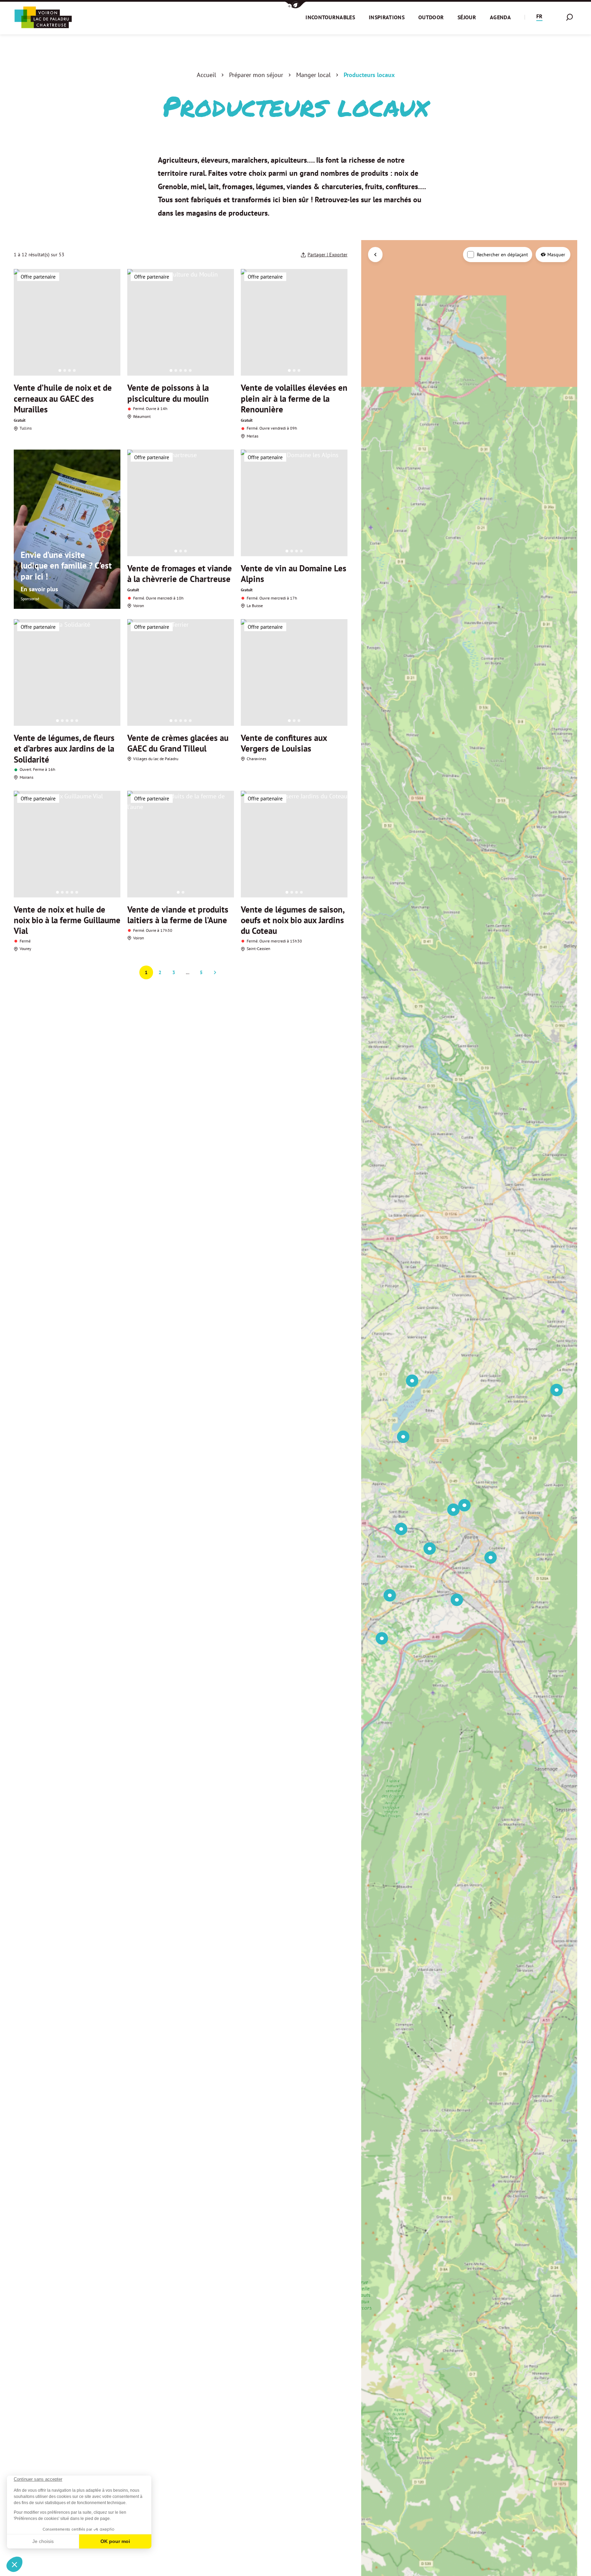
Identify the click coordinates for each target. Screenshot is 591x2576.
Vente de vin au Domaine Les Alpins (294, 574)
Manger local (313, 75)
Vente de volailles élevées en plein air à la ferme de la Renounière (294, 398)
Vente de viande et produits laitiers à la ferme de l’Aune (178, 915)
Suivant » (215, 972)
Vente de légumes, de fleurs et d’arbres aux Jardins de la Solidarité (64, 749)
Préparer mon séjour (256, 75)
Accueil (206, 75)
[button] (295, 5)
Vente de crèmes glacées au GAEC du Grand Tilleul (178, 743)
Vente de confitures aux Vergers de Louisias (284, 743)
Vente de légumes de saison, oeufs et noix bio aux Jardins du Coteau (292, 920)
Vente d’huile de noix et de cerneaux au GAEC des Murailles (63, 398)
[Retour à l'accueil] (43, 17)
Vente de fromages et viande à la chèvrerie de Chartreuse (180, 574)
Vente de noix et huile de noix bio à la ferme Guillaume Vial (67, 920)
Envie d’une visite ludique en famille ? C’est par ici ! (66, 566)
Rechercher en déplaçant (502, 255)
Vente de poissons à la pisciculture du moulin (168, 393)
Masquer (556, 255)
